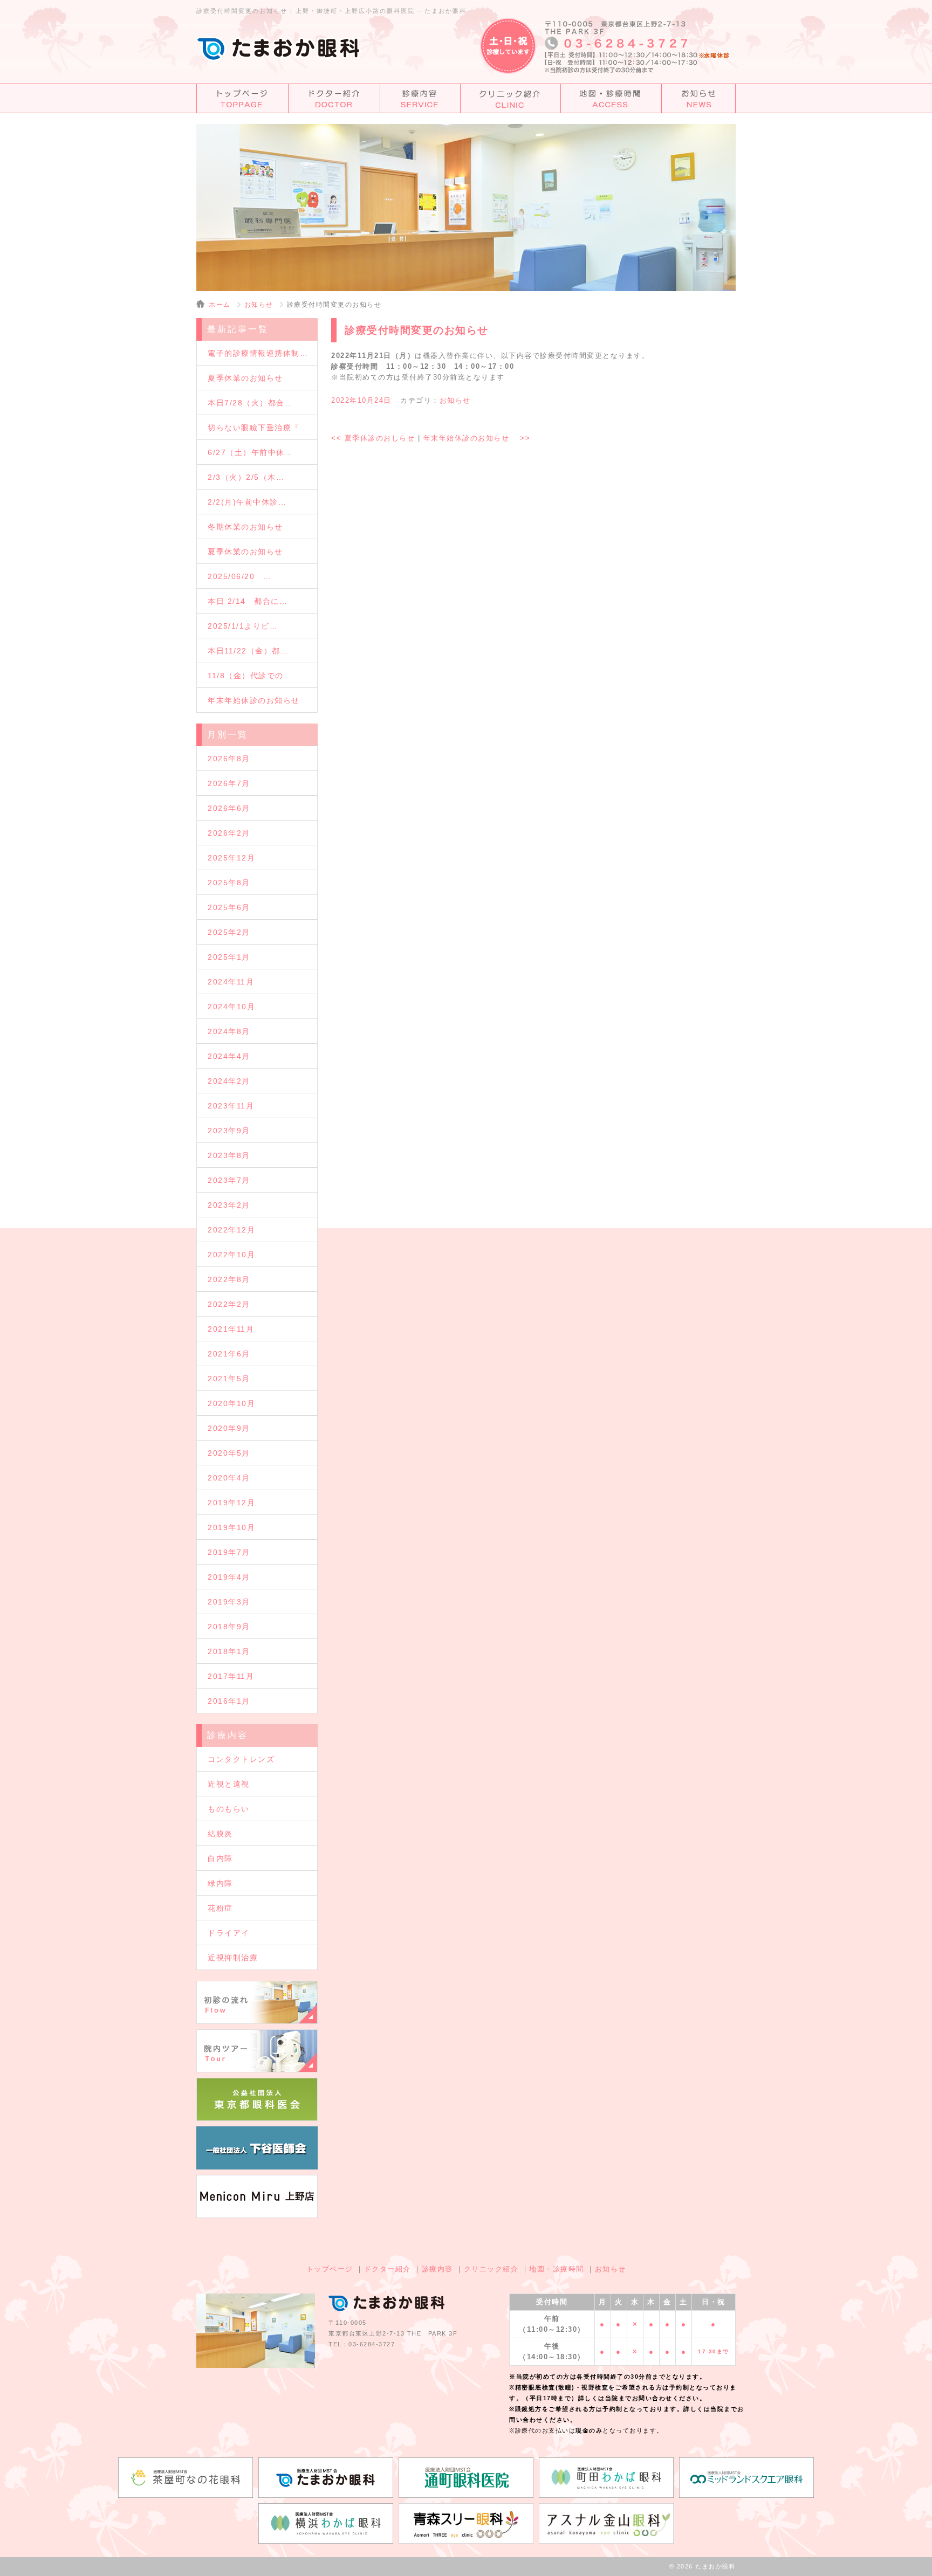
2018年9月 (229, 1627)
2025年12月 (231, 858)
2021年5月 (229, 1379)
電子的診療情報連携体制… (258, 353)
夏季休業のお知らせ (245, 378)
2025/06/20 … (239, 576)
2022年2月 (229, 1304)
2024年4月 (229, 1056)
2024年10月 (231, 1007)
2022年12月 (231, 1230)
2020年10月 (231, 1403)
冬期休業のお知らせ (245, 527)
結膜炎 (220, 1834)
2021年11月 (231, 1329)
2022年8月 (229, 1279)
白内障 (220, 1858)
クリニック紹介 (491, 2269)
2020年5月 (229, 1453)
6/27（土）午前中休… (250, 452)
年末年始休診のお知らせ (477, 438)
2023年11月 (231, 1106)
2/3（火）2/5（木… (246, 477)
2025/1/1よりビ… (243, 626)
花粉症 (220, 1908)
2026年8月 (229, 759)
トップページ (330, 2269)
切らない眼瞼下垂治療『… (258, 428)
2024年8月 (229, 1031)
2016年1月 (229, 1701)
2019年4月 (229, 1577)
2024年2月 (229, 1081)
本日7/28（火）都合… (250, 403)
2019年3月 (229, 1602)
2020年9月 (229, 1428)
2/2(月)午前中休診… (247, 502)
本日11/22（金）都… (248, 651)
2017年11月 (231, 1676)
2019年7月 (229, 1552)
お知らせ (259, 305)
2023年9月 (229, 1131)
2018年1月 (229, 1651)
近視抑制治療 (233, 1958)
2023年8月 (229, 1155)
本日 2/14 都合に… (248, 601)
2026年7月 (229, 783)
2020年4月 (229, 1478)
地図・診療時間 (557, 2269)
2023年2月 (229, 1205)
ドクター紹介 (388, 2269)
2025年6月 (229, 907)
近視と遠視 (229, 1784)
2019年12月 (231, 1503)
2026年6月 (229, 808)
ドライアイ (229, 1933)
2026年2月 (229, 833)
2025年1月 (229, 957)
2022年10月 (231, 1255)
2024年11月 (231, 982)
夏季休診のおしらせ (373, 438)
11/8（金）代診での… (250, 676)
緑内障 (220, 1883)
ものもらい (229, 1809)
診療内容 (437, 2269)
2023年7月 (229, 1180)
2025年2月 (229, 932)
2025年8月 (229, 883)
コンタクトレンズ (241, 1759)
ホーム (220, 305)
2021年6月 (229, 1354)
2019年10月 (231, 1527)
